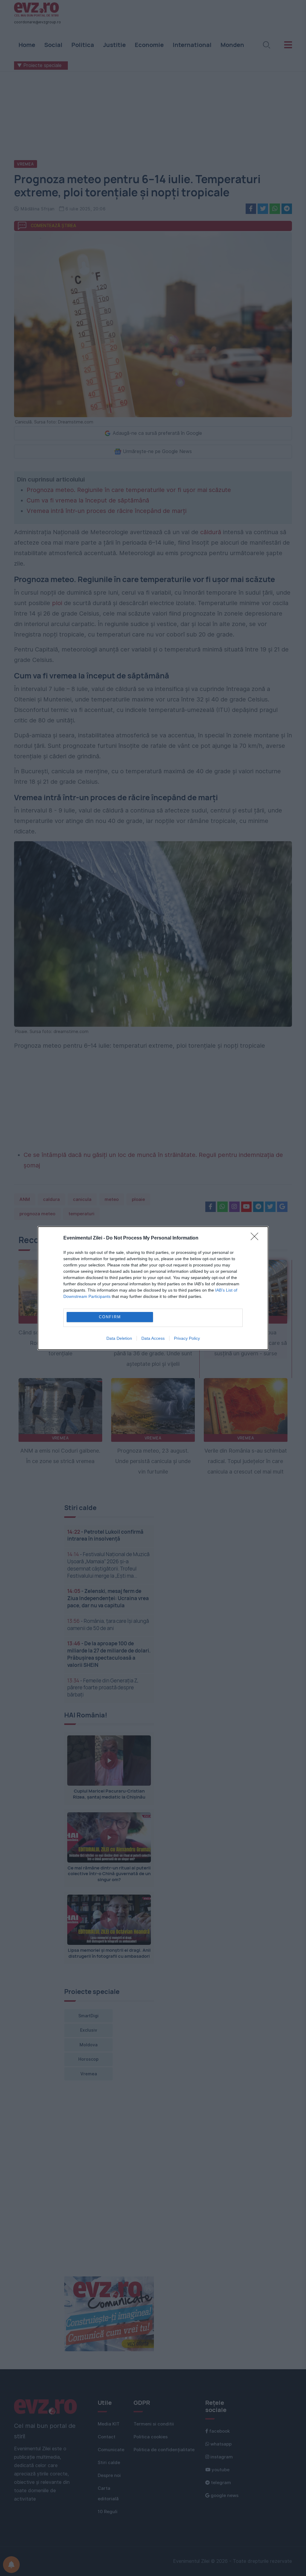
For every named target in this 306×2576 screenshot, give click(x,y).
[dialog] (153, 1288)
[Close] (256, 1238)
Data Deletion (119, 1338)
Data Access (153, 1338)
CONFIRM (110, 1317)
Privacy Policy (187, 1338)
